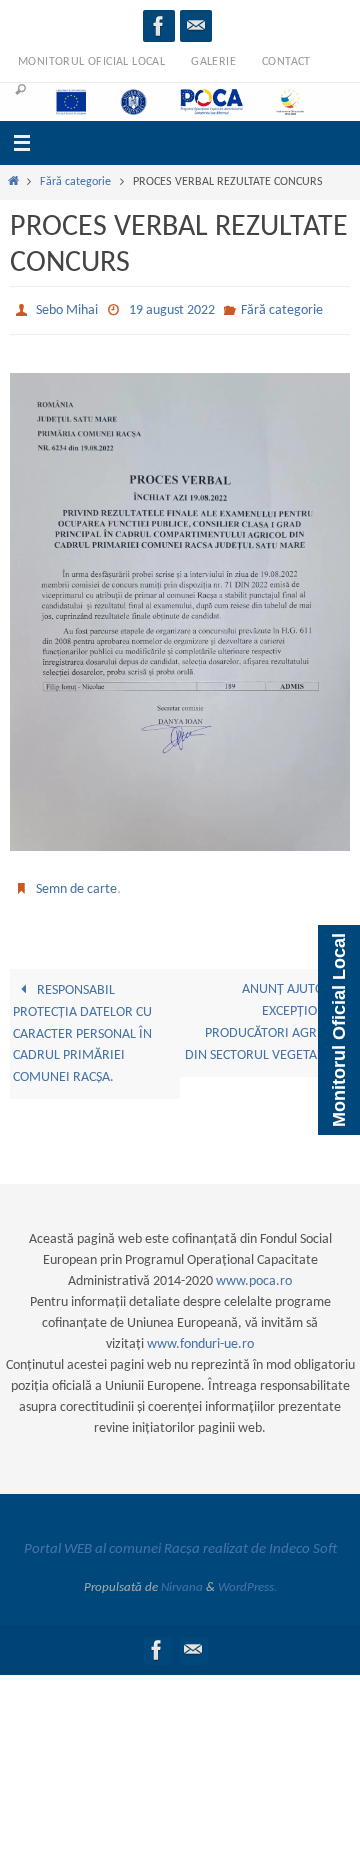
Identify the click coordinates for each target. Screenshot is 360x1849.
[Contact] (196, 26)
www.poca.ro (254, 1272)
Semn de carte (76, 882)
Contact (286, 62)
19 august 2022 (172, 308)
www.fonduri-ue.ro (200, 1335)
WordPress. (247, 1578)
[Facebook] (159, 26)
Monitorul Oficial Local (91, 62)
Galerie (213, 62)
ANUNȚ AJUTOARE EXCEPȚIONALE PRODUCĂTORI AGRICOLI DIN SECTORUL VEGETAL (265, 1013)
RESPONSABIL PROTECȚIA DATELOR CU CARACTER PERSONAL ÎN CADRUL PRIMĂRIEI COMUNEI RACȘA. (82, 1025)
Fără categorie (75, 182)
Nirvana (182, 1578)
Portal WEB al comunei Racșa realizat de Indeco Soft (180, 1540)
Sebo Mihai (67, 308)
